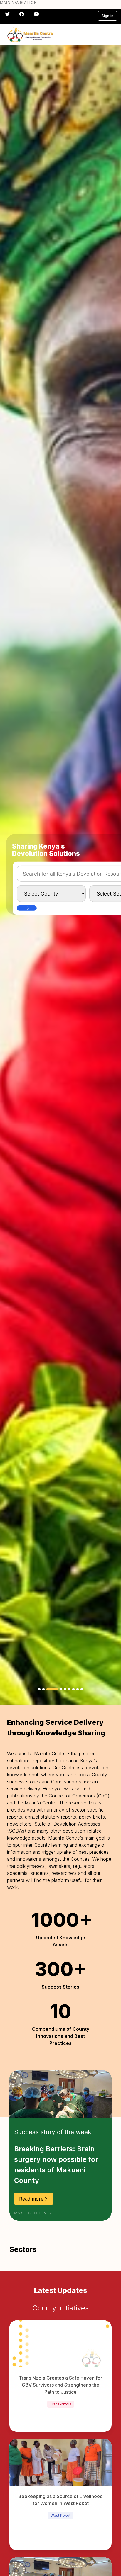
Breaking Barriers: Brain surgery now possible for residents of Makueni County (56, 2165)
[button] (113, 36)
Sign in (107, 16)
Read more (31, 2199)
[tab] (39, 1689)
